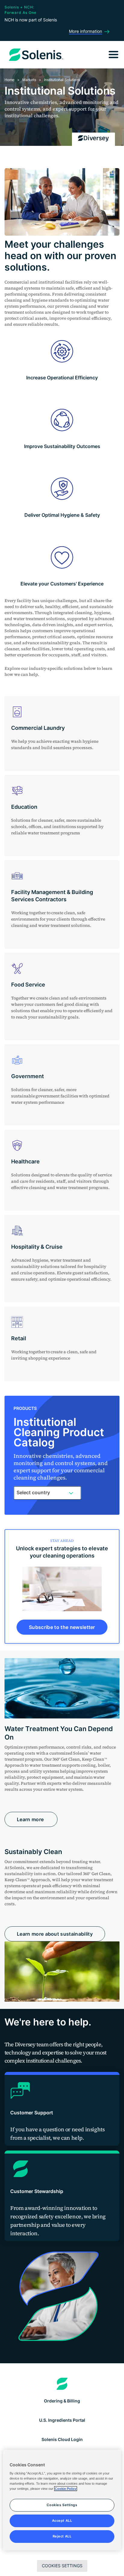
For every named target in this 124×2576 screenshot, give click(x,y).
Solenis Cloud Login (62, 2439)
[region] (62, 2500)
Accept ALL (62, 2521)
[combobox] (47, 1493)
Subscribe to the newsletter (62, 1627)
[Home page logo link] (62, 2384)
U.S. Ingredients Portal (62, 2420)
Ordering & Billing (62, 2401)
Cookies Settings (62, 2566)
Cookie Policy (66, 2489)
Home (9, 80)
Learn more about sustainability (55, 1934)
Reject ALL (62, 2536)
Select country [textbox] (33, 1492)
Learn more (31, 1819)
